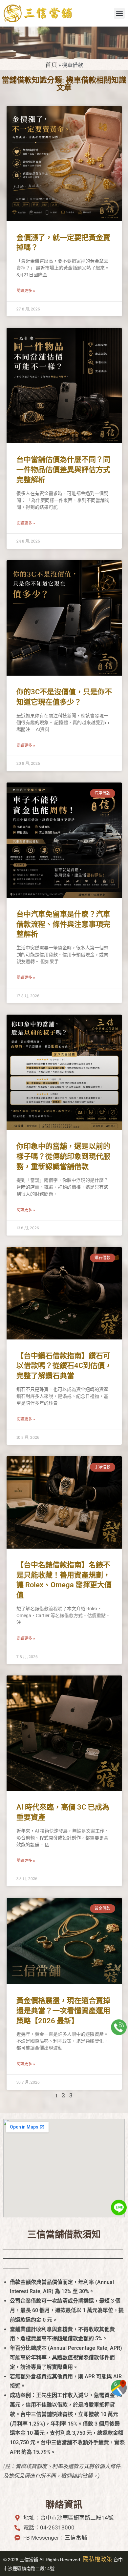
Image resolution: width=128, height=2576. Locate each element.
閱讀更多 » (26, 291)
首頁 (51, 65)
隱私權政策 (97, 2559)
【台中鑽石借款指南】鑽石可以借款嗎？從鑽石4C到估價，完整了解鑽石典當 (64, 1366)
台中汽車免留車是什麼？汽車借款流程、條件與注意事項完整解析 (63, 924)
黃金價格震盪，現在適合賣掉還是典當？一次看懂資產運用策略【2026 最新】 (63, 2011)
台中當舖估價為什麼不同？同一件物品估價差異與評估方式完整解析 (63, 470)
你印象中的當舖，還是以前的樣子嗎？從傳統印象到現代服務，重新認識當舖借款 (63, 1156)
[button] (119, 13)
